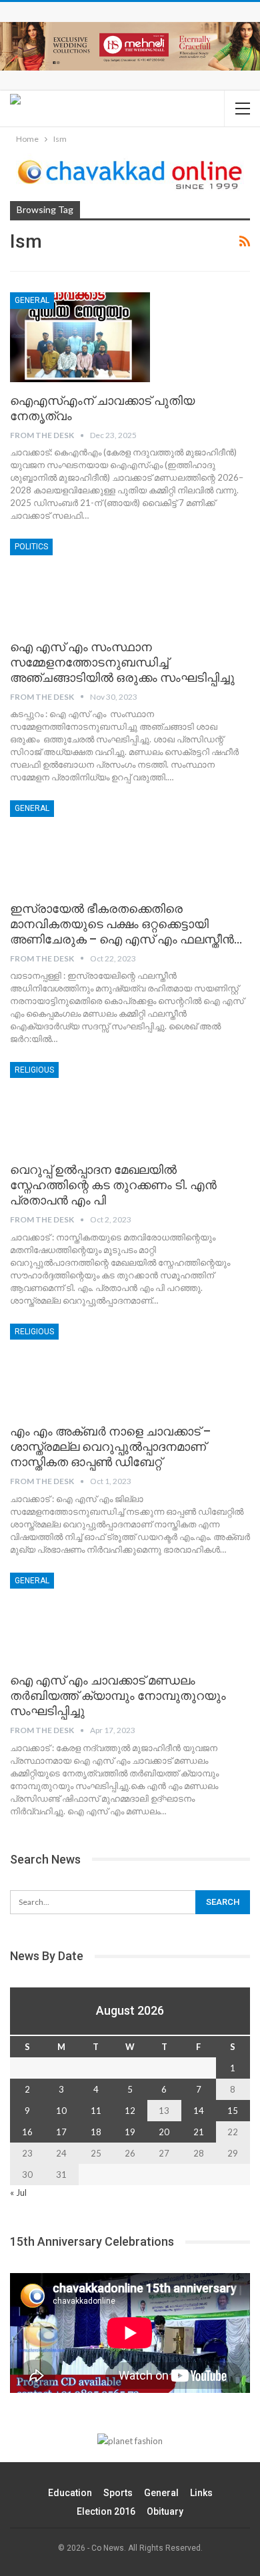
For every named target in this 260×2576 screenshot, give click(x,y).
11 (96, 2111)
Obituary (165, 2511)
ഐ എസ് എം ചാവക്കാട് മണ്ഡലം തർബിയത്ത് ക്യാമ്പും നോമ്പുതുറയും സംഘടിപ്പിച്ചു (118, 1695)
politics (31, 547)
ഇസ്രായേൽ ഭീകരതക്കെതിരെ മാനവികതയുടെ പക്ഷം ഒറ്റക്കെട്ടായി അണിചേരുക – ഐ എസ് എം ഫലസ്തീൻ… (126, 924)
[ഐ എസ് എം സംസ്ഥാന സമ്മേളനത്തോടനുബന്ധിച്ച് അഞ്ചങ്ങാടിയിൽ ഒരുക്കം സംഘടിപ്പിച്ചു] (80, 583)
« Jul (18, 2192)
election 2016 (106, 2511)
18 (96, 2132)
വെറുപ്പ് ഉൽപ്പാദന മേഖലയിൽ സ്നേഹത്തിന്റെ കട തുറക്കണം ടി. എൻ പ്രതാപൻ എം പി (113, 1185)
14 (199, 2111)
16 (27, 2132)
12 (130, 2111)
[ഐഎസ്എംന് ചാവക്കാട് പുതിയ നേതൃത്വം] (80, 337)
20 (164, 2132)
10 (61, 2111)
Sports (118, 2493)
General (32, 300)
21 (199, 2132)
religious (34, 1070)
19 (130, 2132)
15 (233, 2111)
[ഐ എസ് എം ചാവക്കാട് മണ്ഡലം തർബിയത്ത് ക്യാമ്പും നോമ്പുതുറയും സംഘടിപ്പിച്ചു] (80, 1617)
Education (70, 2493)
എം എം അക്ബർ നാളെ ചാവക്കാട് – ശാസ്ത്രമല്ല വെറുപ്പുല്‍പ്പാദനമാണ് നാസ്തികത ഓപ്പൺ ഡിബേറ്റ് (110, 1446)
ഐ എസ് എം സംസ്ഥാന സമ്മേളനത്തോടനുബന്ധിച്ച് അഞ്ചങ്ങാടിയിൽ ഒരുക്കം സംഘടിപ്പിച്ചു (122, 662)
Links (201, 2493)
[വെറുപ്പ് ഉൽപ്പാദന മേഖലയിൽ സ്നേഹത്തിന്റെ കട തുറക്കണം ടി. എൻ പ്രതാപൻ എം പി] (80, 1107)
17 (61, 2132)
